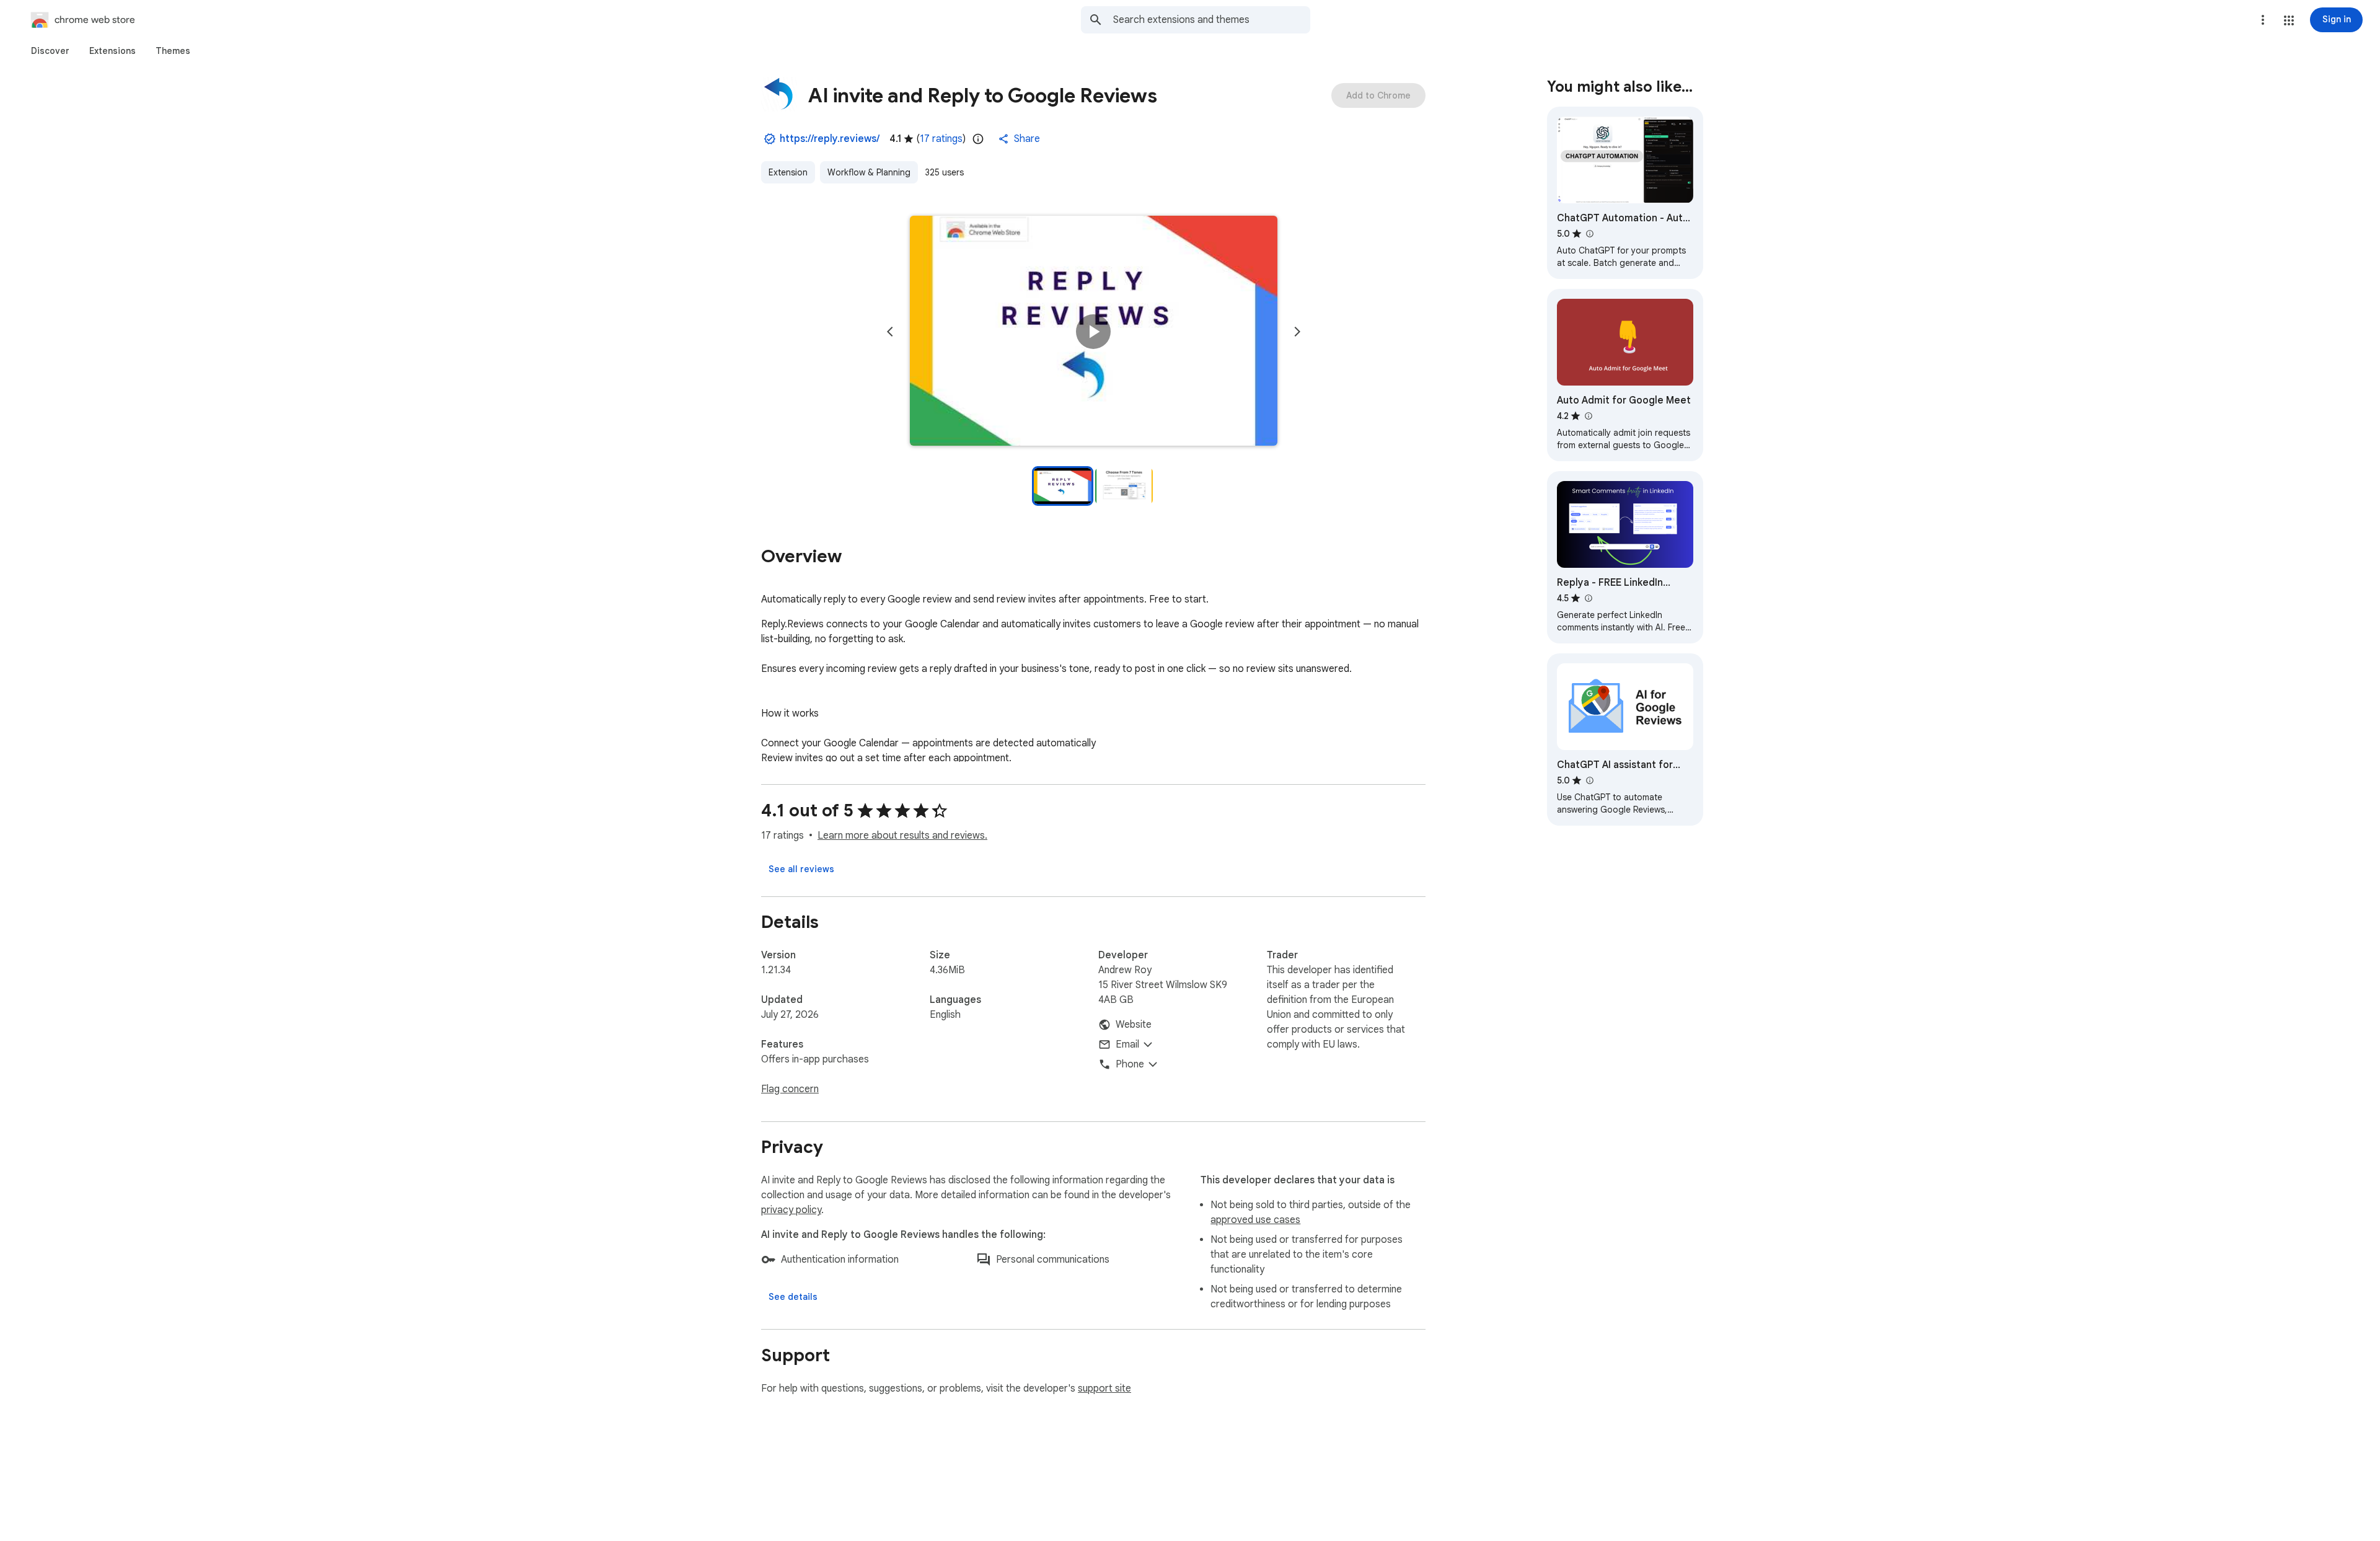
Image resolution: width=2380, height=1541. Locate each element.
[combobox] (1212, 20)
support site (1104, 1389)
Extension (788, 172)
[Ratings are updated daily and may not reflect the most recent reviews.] (978, 139)
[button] (2289, 20)
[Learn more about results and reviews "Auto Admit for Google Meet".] (1588, 416)
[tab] (50, 51)
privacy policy (791, 1210)
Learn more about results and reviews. (902, 836)
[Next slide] (1297, 332)
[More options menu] (2263, 20)
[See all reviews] (801, 869)
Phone (1130, 1064)
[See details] (793, 1297)
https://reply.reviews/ (830, 139)
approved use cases (1255, 1220)
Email (1127, 1044)
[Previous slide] (890, 332)
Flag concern (790, 1089)
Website (1134, 1025)
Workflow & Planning (869, 172)
